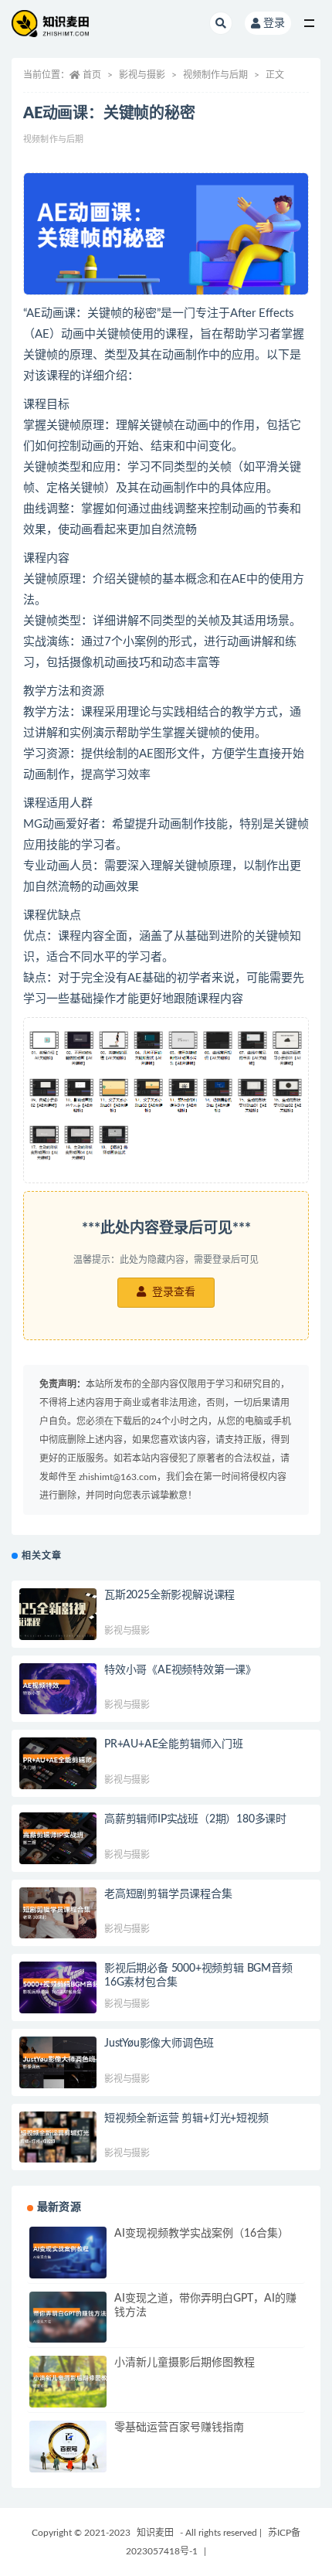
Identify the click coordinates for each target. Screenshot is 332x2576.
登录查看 (172, 1292)
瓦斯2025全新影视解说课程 (169, 1595)
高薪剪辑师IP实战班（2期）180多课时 (195, 1819)
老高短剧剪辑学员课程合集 (168, 1894)
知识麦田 (155, 2533)
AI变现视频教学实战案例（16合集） (202, 2234)
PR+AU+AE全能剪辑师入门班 (174, 1744)
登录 (274, 23)
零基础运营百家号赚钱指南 (179, 2428)
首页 (92, 75)
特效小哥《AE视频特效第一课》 (180, 1670)
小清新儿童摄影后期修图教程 (185, 2363)
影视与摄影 (142, 75)
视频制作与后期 (215, 75)
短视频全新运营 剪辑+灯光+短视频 (186, 2118)
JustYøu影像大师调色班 (159, 2043)
